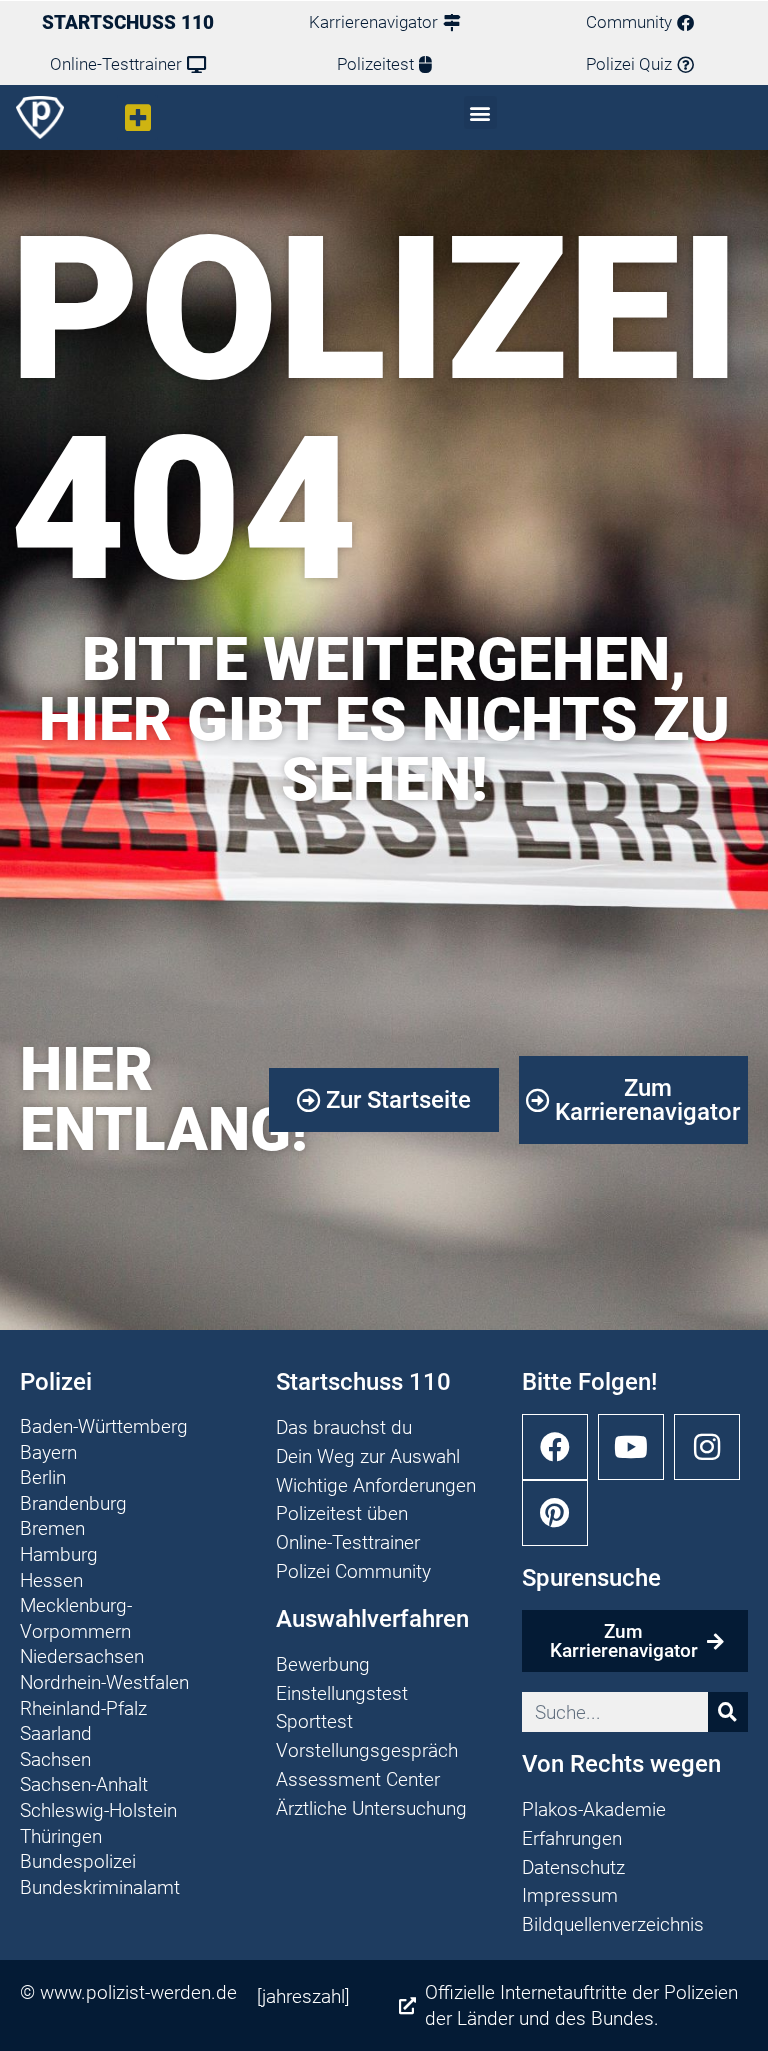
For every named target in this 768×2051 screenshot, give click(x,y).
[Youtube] (631, 1447)
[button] (137, 117)
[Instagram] (707, 1447)
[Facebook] (555, 1447)
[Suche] (728, 1712)
